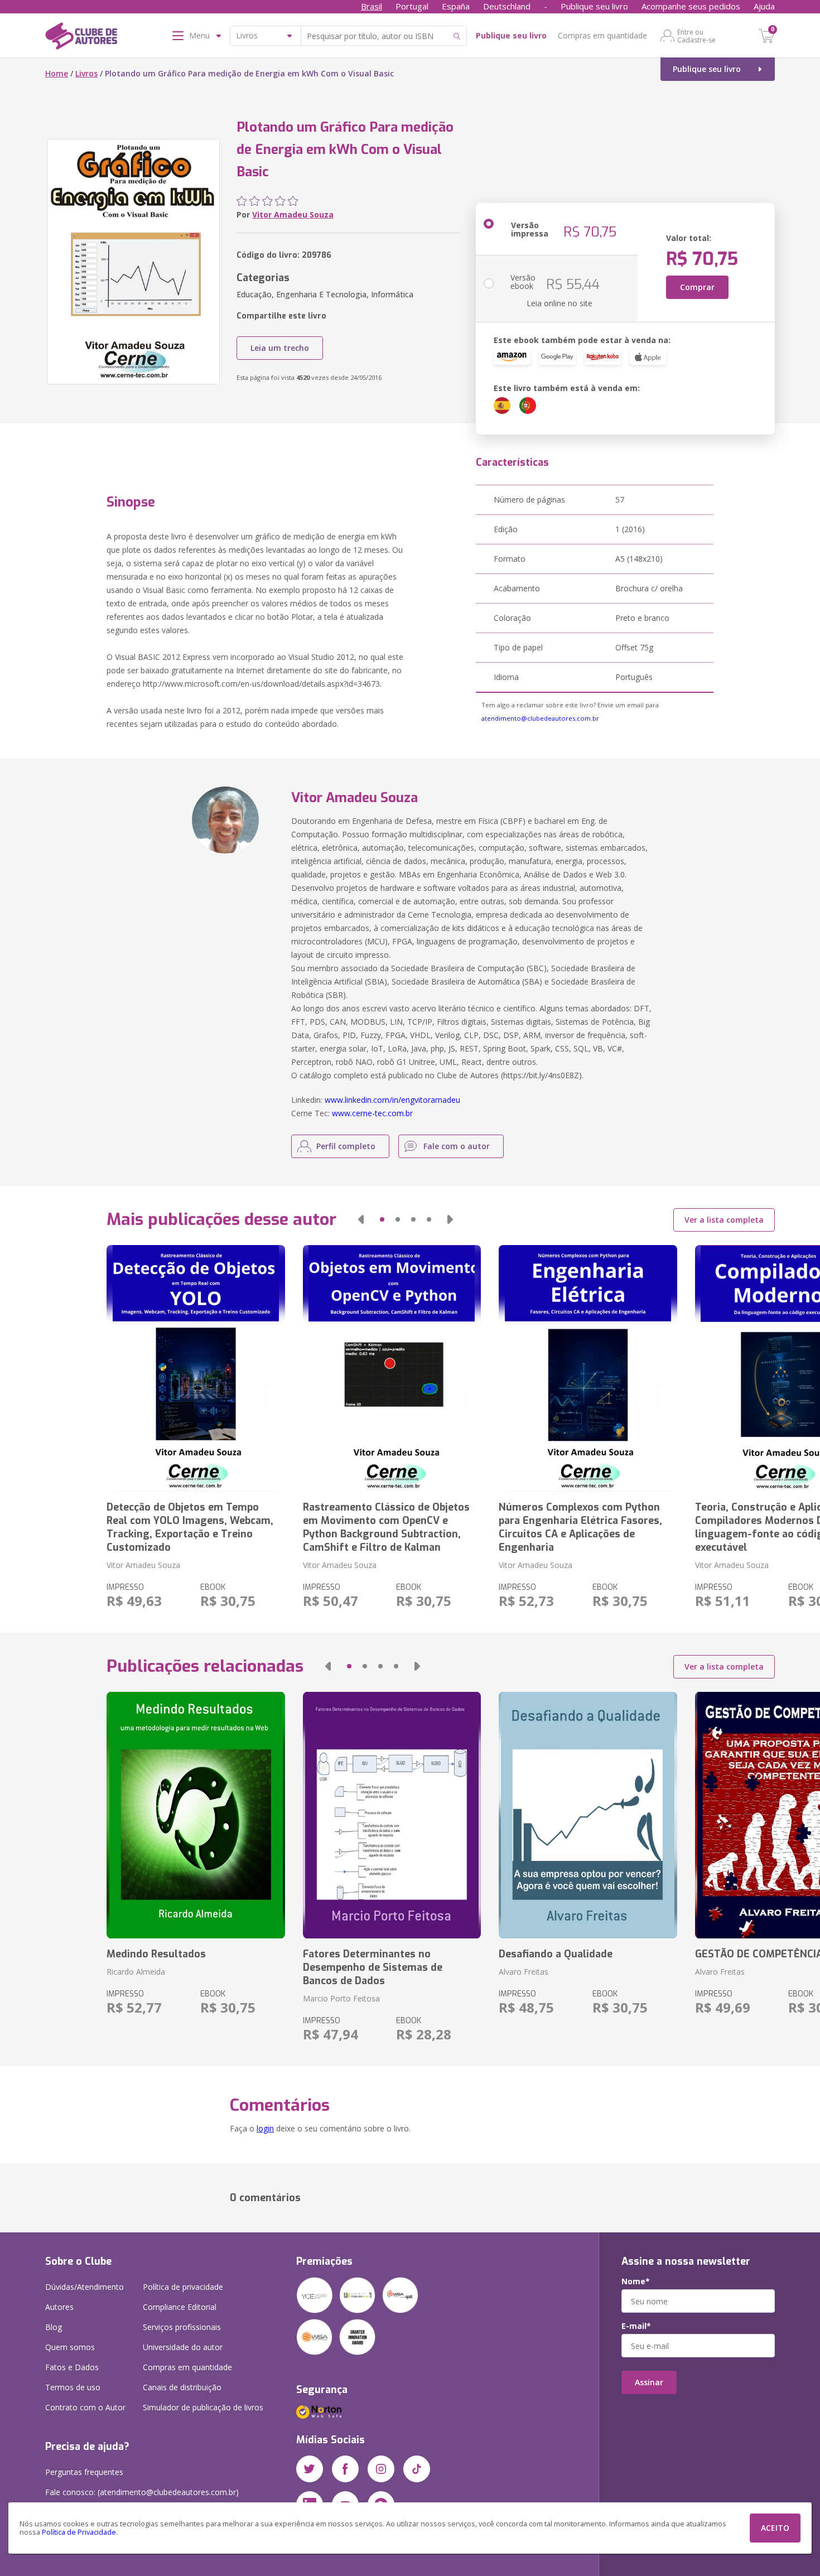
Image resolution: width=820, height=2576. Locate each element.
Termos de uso (73, 2387)
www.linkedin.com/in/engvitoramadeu (392, 1100)
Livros (86, 73)
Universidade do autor (183, 2347)
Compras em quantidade (602, 35)
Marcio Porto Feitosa (341, 1998)
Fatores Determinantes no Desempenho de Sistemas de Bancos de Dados (373, 1967)
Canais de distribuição (182, 2387)
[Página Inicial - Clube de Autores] (81, 38)
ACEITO (775, 2528)
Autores (59, 2307)
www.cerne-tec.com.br (372, 1113)
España (456, 6)
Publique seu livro (594, 6)
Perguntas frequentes (84, 2472)
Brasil (372, 6)
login (265, 2128)
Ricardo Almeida (136, 1972)
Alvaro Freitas (524, 1972)
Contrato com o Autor (85, 2407)
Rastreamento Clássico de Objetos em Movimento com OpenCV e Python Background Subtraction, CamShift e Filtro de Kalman (386, 1527)
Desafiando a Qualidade (556, 1954)
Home (57, 73)
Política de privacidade (183, 2287)
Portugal (412, 6)
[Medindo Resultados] (196, 1815)
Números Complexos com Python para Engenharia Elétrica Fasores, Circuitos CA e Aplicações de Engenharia (580, 1527)
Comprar (697, 287)
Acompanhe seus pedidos (691, 6)
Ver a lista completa (724, 1220)
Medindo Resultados (156, 1954)
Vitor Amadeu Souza (293, 214)
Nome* (636, 2281)
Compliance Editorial (180, 2307)
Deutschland (507, 6)
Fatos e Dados (72, 2367)
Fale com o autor (457, 1146)
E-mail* (636, 2326)
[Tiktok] (417, 2469)
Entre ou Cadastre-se (696, 36)
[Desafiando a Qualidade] (588, 1815)
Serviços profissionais (182, 2327)
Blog (54, 2327)
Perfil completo (346, 1146)
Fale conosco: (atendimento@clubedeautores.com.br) (142, 2492)
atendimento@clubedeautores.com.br (540, 718)
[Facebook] (345, 2469)
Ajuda (764, 6)
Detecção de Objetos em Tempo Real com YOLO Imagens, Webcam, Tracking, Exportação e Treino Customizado (190, 1527)
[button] (361, 1219)
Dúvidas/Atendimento (85, 2287)
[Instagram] (381, 2469)
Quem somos (70, 2347)
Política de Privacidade (79, 2532)
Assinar (649, 2382)
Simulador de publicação (203, 2407)
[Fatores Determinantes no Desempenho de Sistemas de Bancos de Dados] (392, 1815)
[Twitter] (310, 2469)
